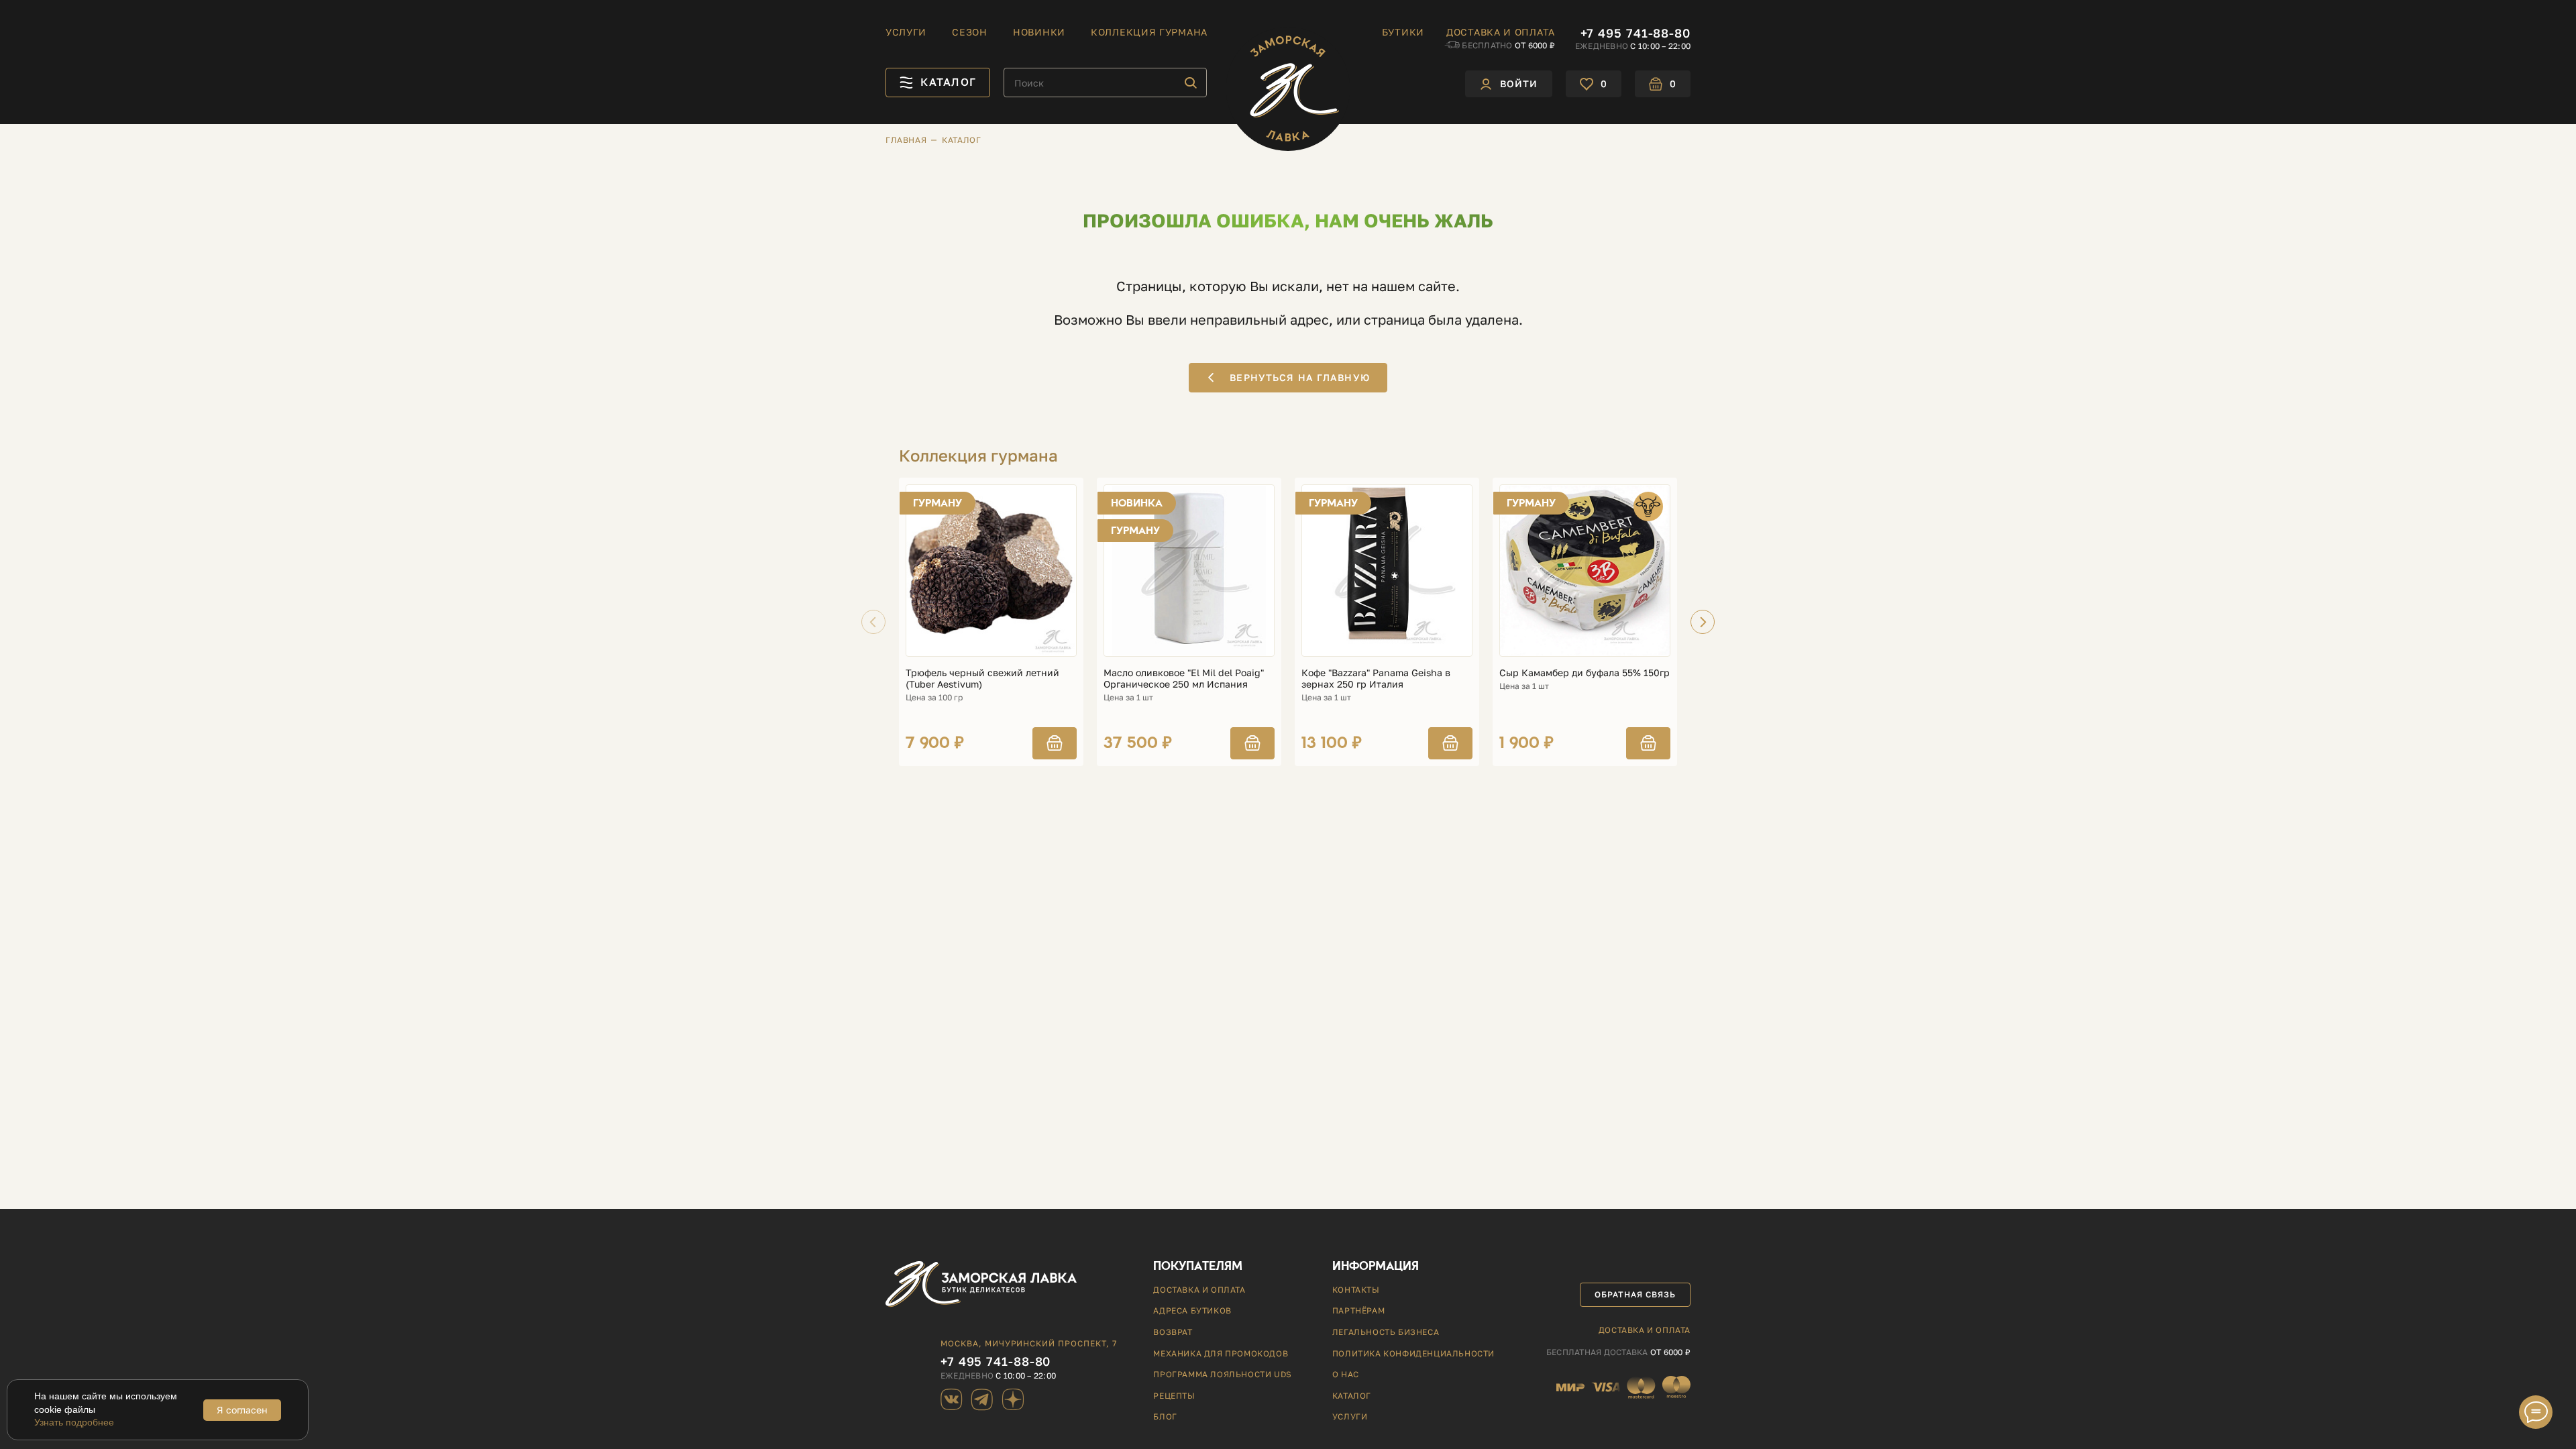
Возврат (1173, 1332)
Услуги (906, 32)
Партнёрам (1358, 1310)
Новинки (1039, 32)
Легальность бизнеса (1386, 1332)
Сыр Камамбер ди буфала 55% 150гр (1585, 673)
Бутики (1403, 32)
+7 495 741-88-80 (1635, 33)
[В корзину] (1055, 743)
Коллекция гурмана (1149, 32)
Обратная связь (1635, 1294)
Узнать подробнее (74, 1422)
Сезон (970, 32)
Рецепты (1174, 1396)
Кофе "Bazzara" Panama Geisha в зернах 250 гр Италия (1376, 679)
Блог (1165, 1416)
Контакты (1356, 1290)
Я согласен (242, 1410)
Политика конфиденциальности (1413, 1353)
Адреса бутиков (1192, 1310)
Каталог (1352, 1396)
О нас (1346, 1374)
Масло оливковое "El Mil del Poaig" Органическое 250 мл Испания (1184, 679)
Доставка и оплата (1501, 32)
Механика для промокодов (1221, 1353)
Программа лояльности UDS (1222, 1374)
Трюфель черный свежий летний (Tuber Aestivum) (982, 679)
